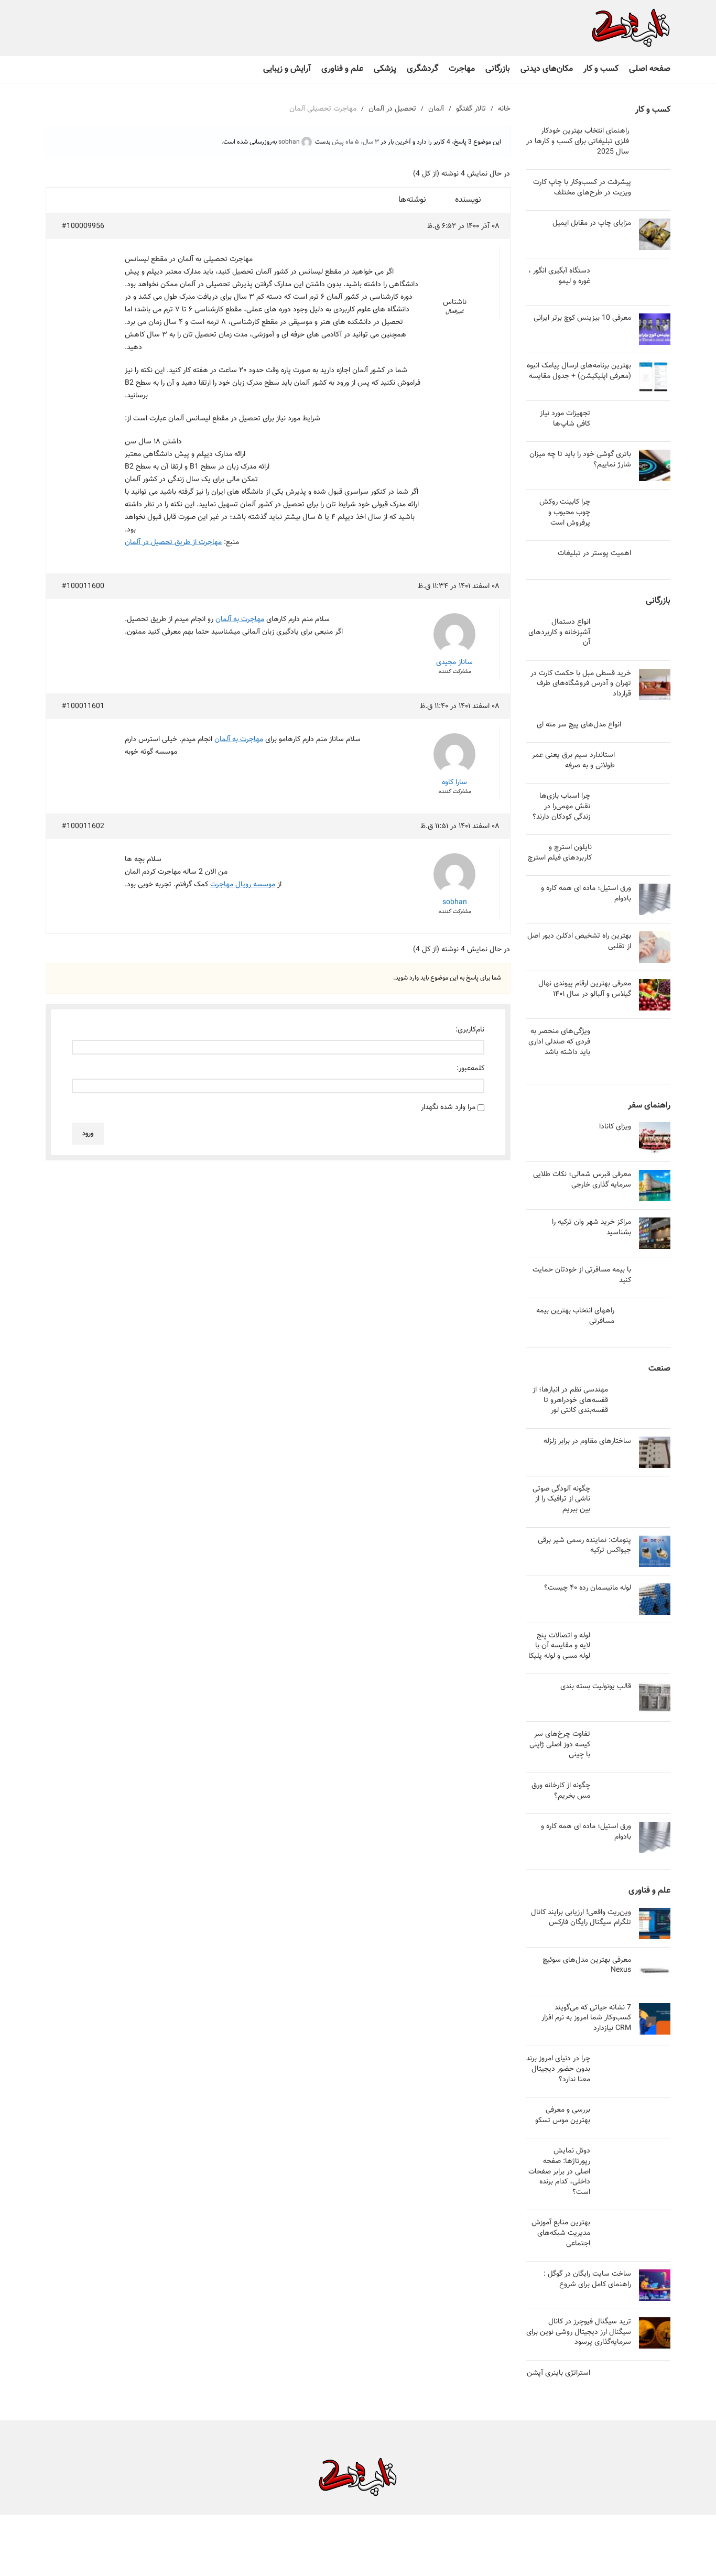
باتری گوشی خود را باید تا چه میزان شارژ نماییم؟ (580, 460)
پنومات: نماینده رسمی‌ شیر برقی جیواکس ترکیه (584, 1546)
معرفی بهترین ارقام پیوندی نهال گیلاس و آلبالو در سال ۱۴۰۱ (585, 989)
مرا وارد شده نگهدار (448, 1107)
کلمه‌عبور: (470, 1069)
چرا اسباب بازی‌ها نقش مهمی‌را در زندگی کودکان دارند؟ (561, 806)
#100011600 (83, 586)
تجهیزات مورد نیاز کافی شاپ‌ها (565, 419)
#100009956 (83, 226)
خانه (504, 109)
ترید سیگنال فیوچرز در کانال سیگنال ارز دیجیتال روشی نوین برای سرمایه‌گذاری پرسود (579, 2332)
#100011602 (83, 827)
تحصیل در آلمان (392, 109)
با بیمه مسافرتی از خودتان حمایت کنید (582, 1275)
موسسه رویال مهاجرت (243, 885)
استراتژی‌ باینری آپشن (558, 2373)
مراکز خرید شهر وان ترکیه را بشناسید (592, 1227)
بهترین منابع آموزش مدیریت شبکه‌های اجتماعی (561, 2233)
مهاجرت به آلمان (240, 619)
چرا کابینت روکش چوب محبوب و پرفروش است (565, 512)
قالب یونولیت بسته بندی (596, 1687)
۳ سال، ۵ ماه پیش (355, 142)
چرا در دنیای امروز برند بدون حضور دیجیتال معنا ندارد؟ (558, 2069)
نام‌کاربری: (470, 1030)
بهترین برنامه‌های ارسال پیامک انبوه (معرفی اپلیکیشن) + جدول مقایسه (579, 371)
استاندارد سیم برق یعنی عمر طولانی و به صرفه (573, 760)
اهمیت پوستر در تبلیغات (594, 553)
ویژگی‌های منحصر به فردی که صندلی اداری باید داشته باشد (559, 1042)
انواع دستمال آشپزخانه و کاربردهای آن (559, 632)
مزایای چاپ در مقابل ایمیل (592, 223)
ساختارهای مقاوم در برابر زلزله (587, 1441)
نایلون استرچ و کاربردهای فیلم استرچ (560, 853)
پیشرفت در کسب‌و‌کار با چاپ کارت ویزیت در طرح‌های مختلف (582, 188)
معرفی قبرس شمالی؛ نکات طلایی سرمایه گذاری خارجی (582, 1180)
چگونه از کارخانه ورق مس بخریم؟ (561, 1791)
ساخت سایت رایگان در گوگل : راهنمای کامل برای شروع (587, 2279)
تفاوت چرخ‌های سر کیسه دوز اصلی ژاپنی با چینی (560, 1744)
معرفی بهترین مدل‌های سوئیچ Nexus (587, 1965)
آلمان (436, 109)
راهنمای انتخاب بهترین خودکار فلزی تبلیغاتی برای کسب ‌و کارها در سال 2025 (578, 141)
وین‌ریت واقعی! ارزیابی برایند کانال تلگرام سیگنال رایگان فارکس (581, 1918)
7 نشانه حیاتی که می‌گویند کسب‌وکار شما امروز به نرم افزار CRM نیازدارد (586, 2018)
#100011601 (83, 707)
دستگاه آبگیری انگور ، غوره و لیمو (559, 276)
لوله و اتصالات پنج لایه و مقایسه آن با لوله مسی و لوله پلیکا (559, 1646)
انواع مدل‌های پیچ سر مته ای (579, 725)
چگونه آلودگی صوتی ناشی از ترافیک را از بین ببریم (561, 1499)
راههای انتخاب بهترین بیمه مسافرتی (575, 1316)
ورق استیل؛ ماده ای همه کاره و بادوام (586, 894)
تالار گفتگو (471, 109)
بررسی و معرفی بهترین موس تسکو (563, 2115)
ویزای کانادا (615, 1127)
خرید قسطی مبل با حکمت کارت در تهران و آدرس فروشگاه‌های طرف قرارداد (581, 684)
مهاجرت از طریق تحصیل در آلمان (173, 542)
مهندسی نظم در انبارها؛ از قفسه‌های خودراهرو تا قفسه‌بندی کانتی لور (570, 1400)
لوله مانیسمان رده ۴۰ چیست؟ (588, 1588)
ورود (88, 1134)
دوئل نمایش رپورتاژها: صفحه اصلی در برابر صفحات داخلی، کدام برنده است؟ (559, 2171)
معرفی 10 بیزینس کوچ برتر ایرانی (582, 318)
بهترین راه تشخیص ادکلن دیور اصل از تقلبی (579, 941)
